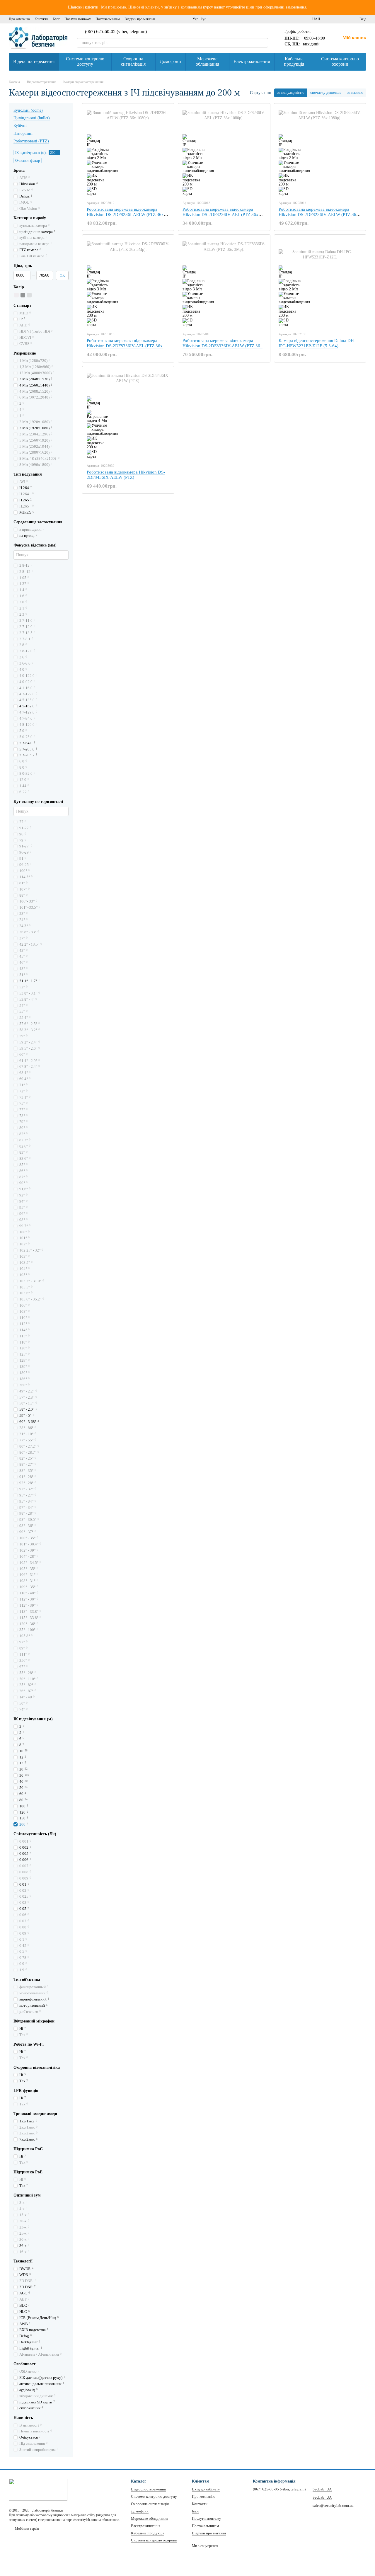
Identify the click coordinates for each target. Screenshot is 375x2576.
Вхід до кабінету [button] (206, 2489)
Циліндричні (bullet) (32, 118)
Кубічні (20, 126)
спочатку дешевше (326, 92)
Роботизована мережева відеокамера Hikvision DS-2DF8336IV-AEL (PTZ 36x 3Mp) (125, 346)
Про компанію (19, 19)
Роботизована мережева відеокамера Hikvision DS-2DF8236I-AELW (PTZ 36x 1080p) (125, 214)
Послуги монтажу (78, 19)
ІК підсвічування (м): (31, 153)
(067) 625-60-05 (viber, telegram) (116, 32)
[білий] (16, 295)
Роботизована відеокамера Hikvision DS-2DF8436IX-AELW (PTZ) (126, 475)
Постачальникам (108, 19)
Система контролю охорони (340, 61)
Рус (203, 19)
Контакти (41, 19)
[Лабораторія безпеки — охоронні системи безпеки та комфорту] (38, 2489)
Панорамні (23, 133)
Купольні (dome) (28, 110)
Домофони (170, 61)
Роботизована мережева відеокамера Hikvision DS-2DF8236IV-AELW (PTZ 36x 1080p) (319, 214)
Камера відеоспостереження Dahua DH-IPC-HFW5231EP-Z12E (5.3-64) (317, 343)
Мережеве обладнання (207, 61)
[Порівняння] (334, 19)
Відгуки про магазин (140, 19)
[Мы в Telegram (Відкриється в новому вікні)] (184, 19)
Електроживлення (252, 61)
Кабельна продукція (294, 61)
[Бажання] (344, 19)
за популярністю (291, 92)
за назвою (355, 92)
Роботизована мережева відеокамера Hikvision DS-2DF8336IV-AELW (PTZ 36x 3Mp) (223, 346)
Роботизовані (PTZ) (31, 141)
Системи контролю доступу (85, 61)
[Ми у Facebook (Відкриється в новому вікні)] (163, 19)
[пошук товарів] (263, 43)
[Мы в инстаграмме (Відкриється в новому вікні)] (170, 19)
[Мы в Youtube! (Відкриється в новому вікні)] (177, 19)
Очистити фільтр (28, 161)
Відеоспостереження (34, 61)
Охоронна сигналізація (133, 61)
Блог (56, 19)
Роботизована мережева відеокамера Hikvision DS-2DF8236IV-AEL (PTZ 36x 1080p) (220, 214)
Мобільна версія (27, 2529)
